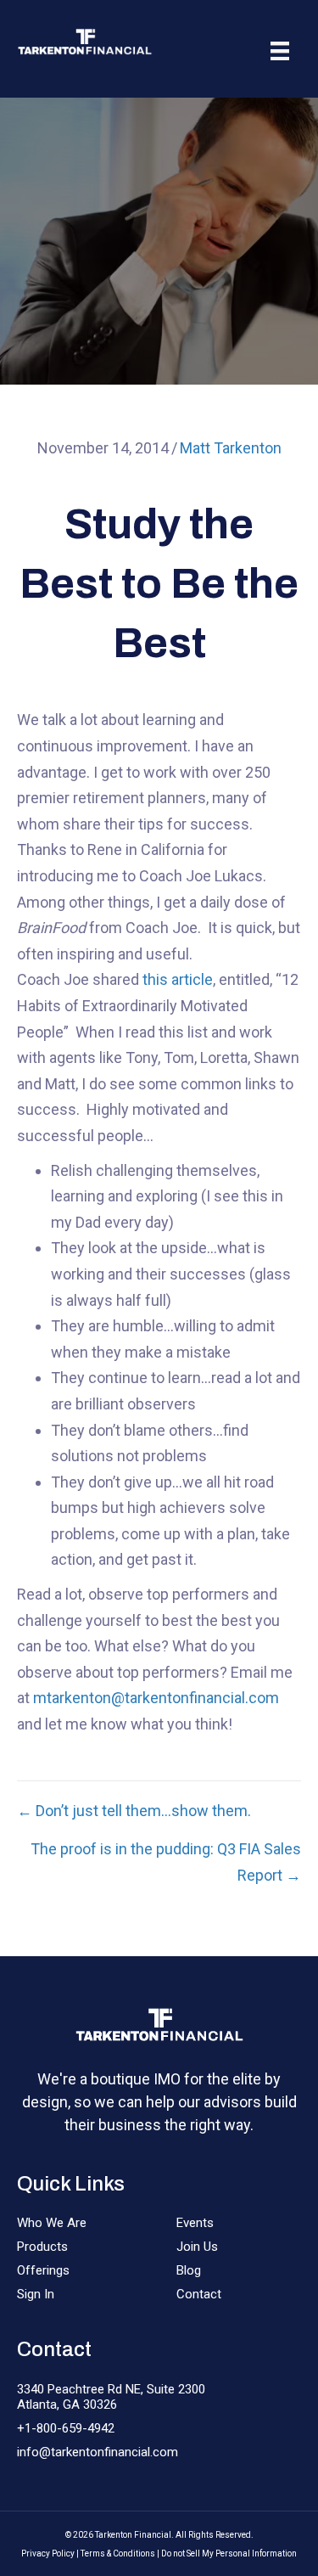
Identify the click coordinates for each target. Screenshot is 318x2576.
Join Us (197, 2247)
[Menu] (280, 51)
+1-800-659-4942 (66, 2428)
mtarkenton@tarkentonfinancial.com (156, 1698)
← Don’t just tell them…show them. (134, 1811)
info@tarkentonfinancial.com (98, 2452)
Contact (199, 2294)
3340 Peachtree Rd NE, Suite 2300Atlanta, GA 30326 (111, 2397)
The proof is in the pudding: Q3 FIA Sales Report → (166, 1862)
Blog (189, 2270)
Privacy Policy (48, 2554)
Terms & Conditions (118, 2554)
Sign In (36, 2294)
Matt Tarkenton (231, 448)
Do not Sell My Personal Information (229, 2554)
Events (195, 2223)
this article (178, 979)
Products (42, 2247)
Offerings (43, 2270)
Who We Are (52, 2223)
